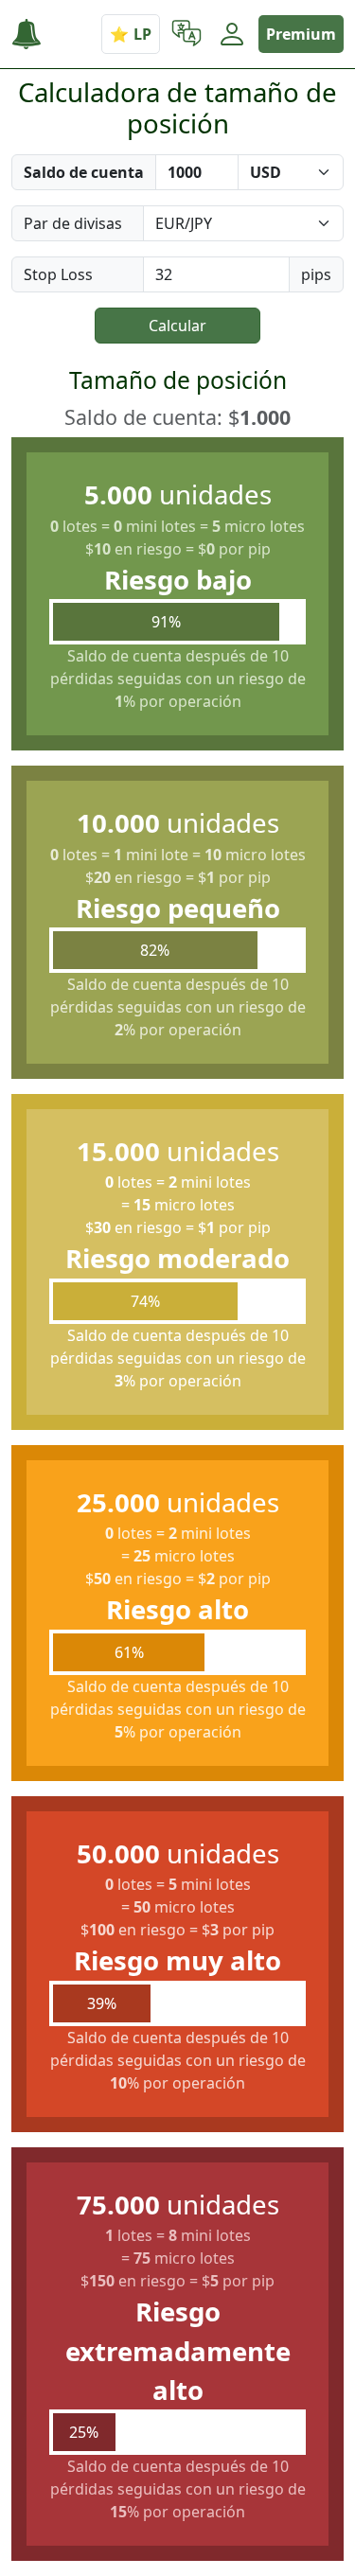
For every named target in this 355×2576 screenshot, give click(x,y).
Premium (301, 34)
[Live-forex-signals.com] (34, 35)
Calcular (177, 326)
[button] (186, 34)
